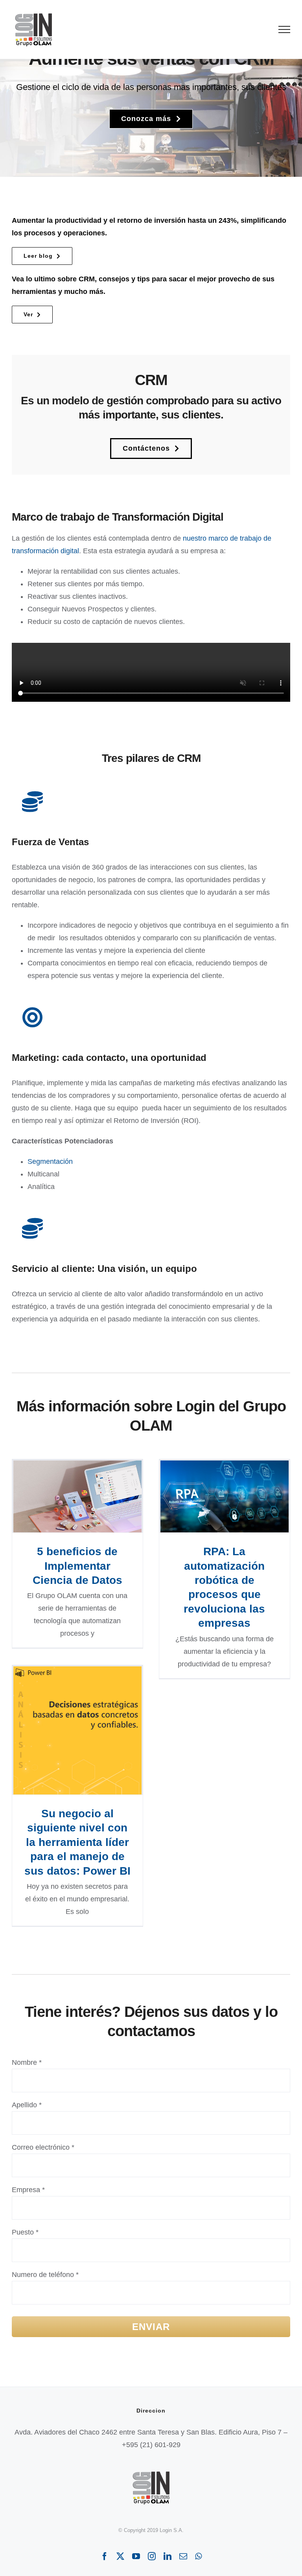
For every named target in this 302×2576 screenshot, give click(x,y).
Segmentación (50, 1161)
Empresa (28, 2190)
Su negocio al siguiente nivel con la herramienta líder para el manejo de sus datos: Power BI (77, 1730)
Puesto (25, 2232)
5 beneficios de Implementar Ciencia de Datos (77, 1496)
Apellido (27, 2105)
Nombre (27, 2062)
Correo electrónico (43, 2147)
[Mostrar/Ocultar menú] (285, 29)
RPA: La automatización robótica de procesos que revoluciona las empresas (224, 1496)
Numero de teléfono (45, 2275)
